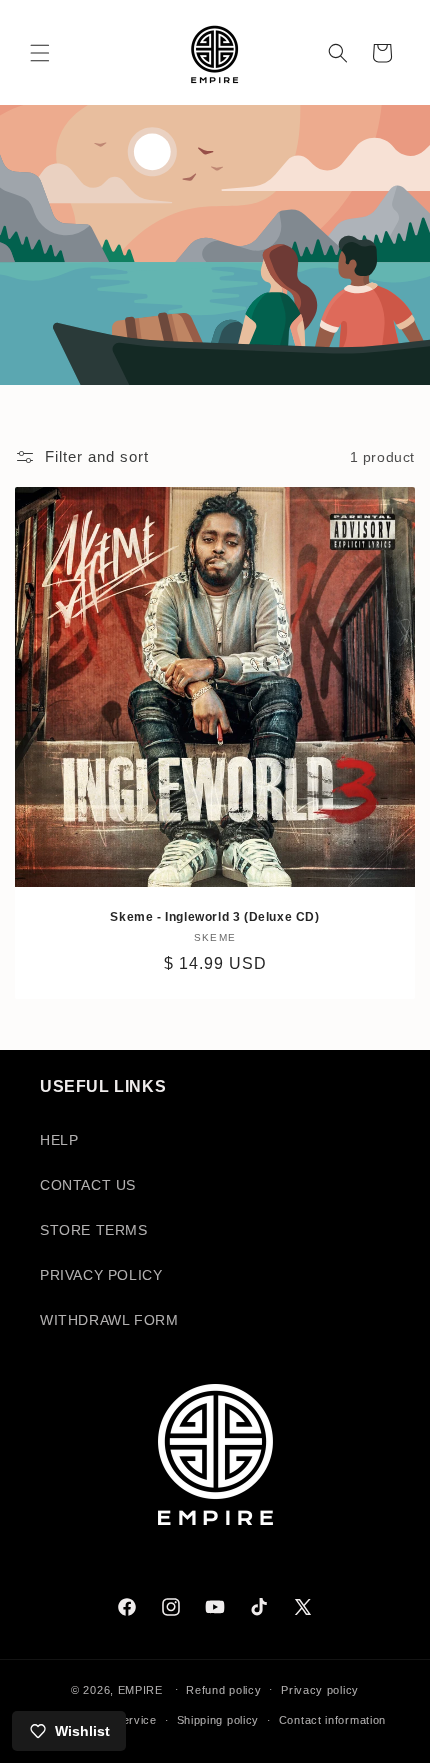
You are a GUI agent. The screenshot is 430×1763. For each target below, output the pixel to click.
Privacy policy (320, 1690)
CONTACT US (88, 1185)
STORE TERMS (94, 1230)
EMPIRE (142, 1689)
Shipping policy (218, 1720)
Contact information (332, 1720)
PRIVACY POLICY (101, 1275)
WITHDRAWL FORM (109, 1320)
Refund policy (223, 1690)
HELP (59, 1140)
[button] (40, 53)
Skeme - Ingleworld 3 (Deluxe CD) (214, 917)
